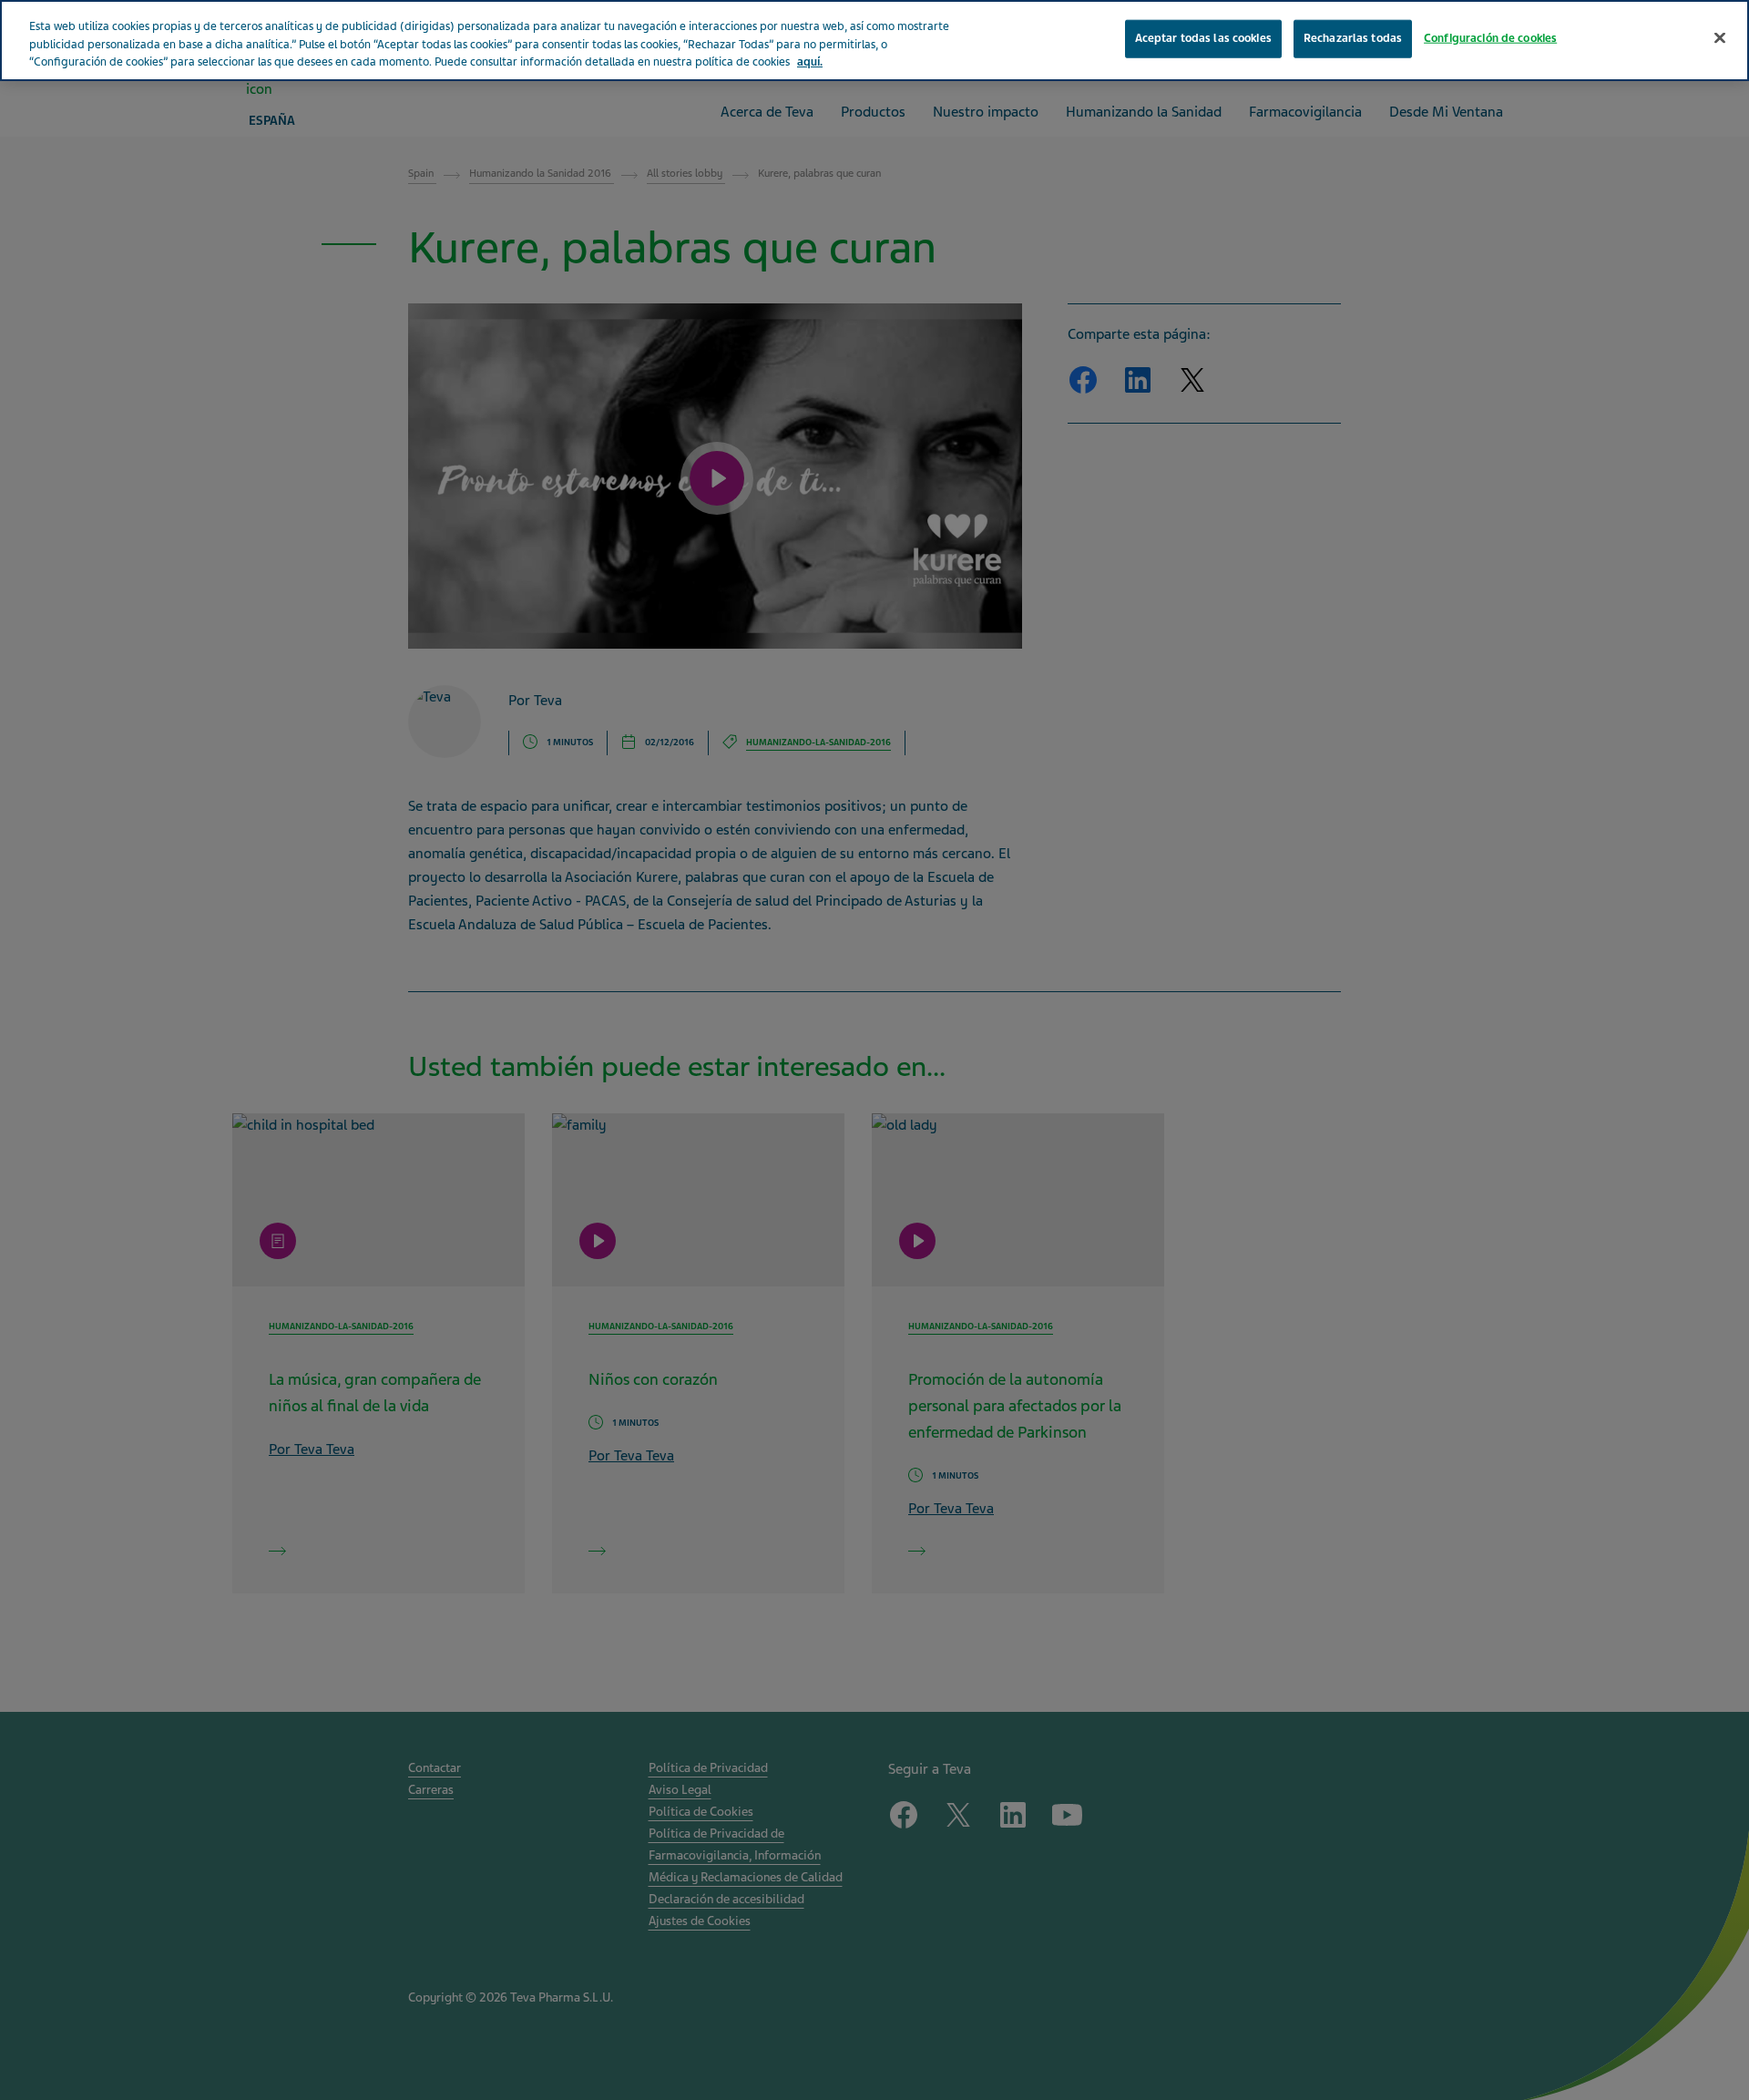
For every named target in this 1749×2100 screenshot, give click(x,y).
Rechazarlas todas (1353, 38)
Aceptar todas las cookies (1203, 38)
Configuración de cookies (1490, 38)
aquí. (810, 62)
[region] (874, 41)
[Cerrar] (1720, 38)
